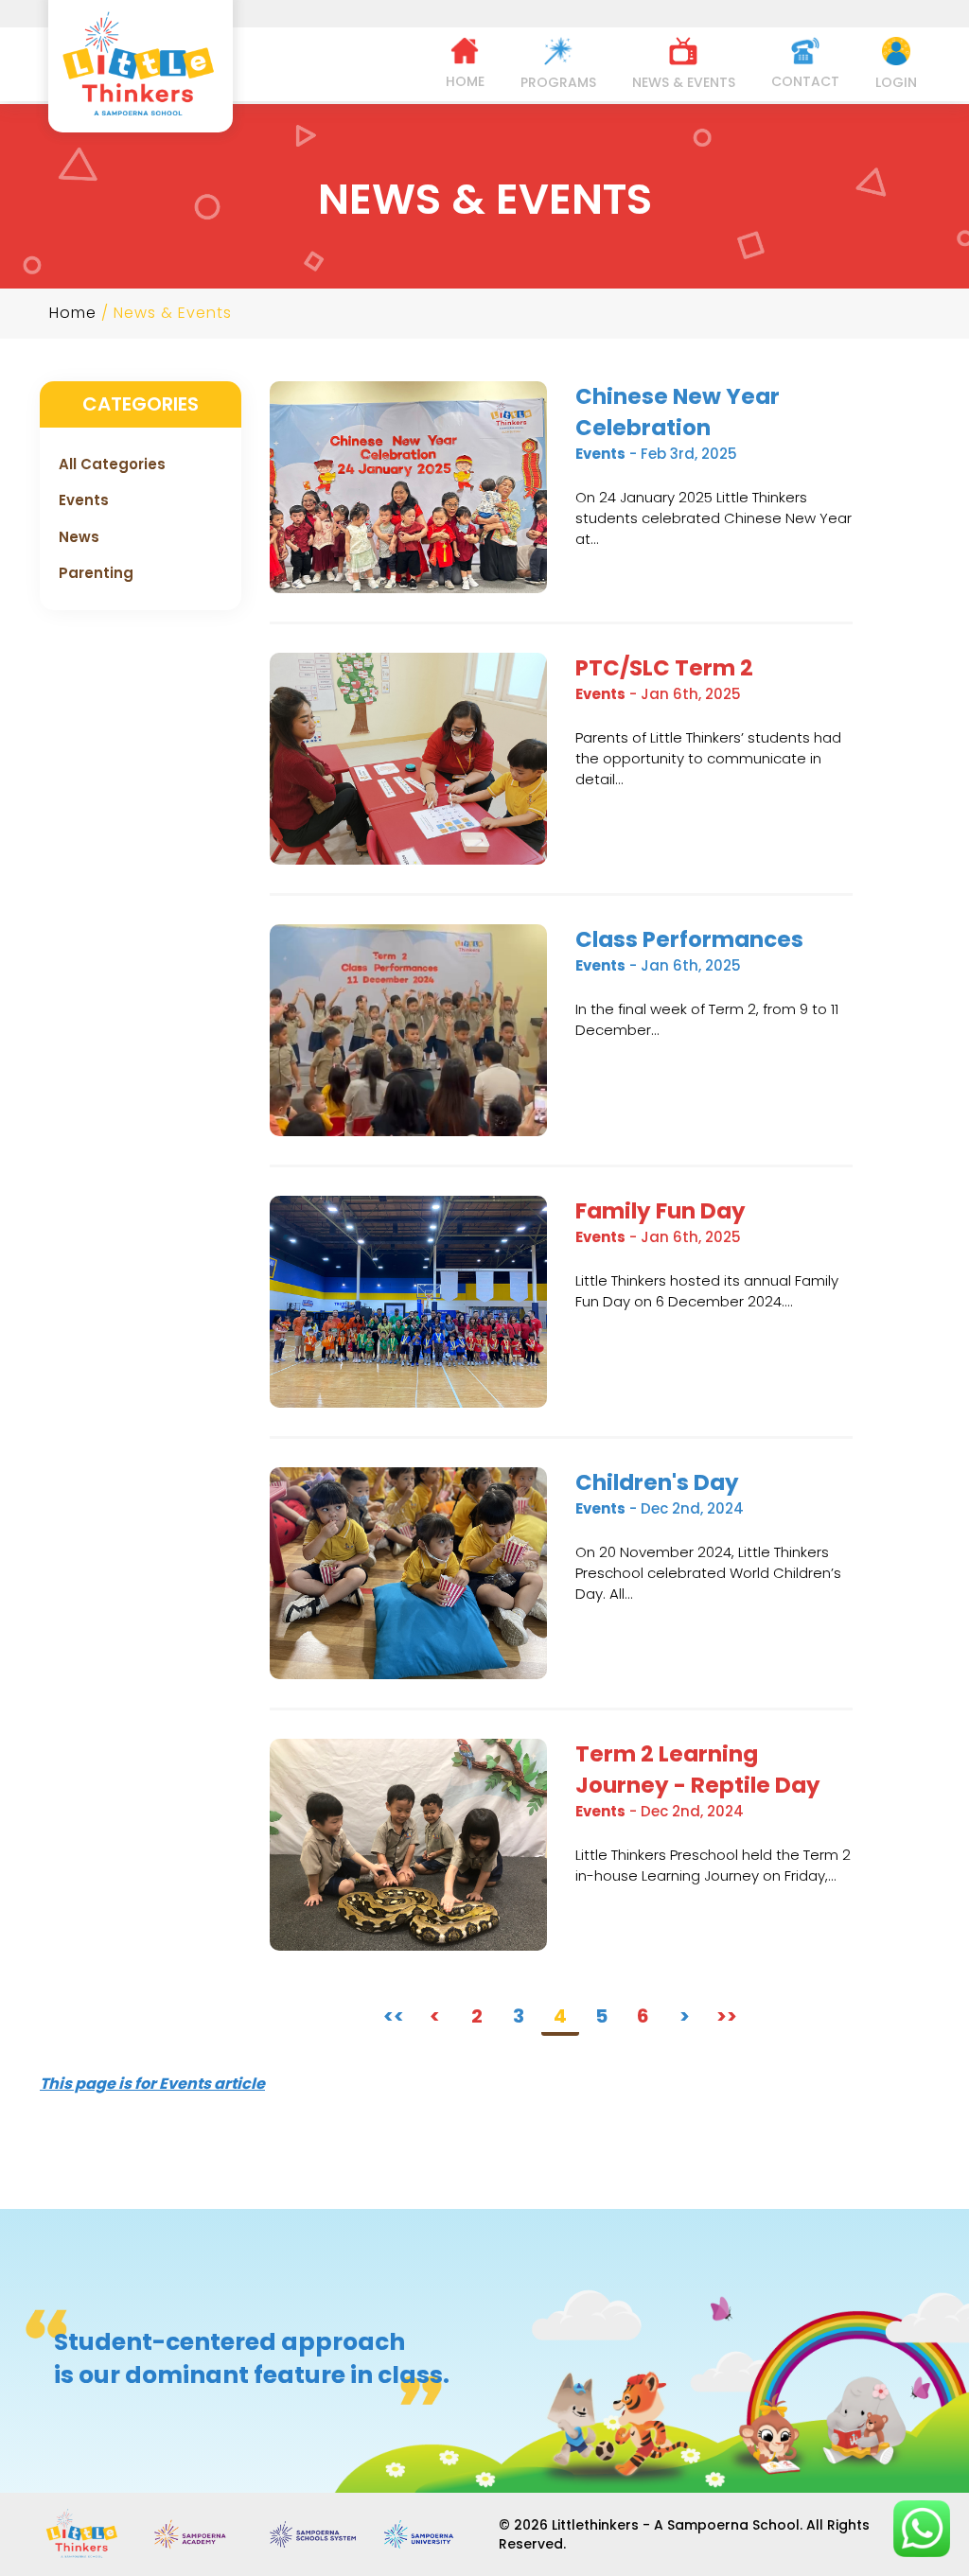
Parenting (96, 573)
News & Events (173, 313)
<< (394, 2016)
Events (84, 500)
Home (73, 313)
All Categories (112, 464)
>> (727, 2016)
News (79, 537)
